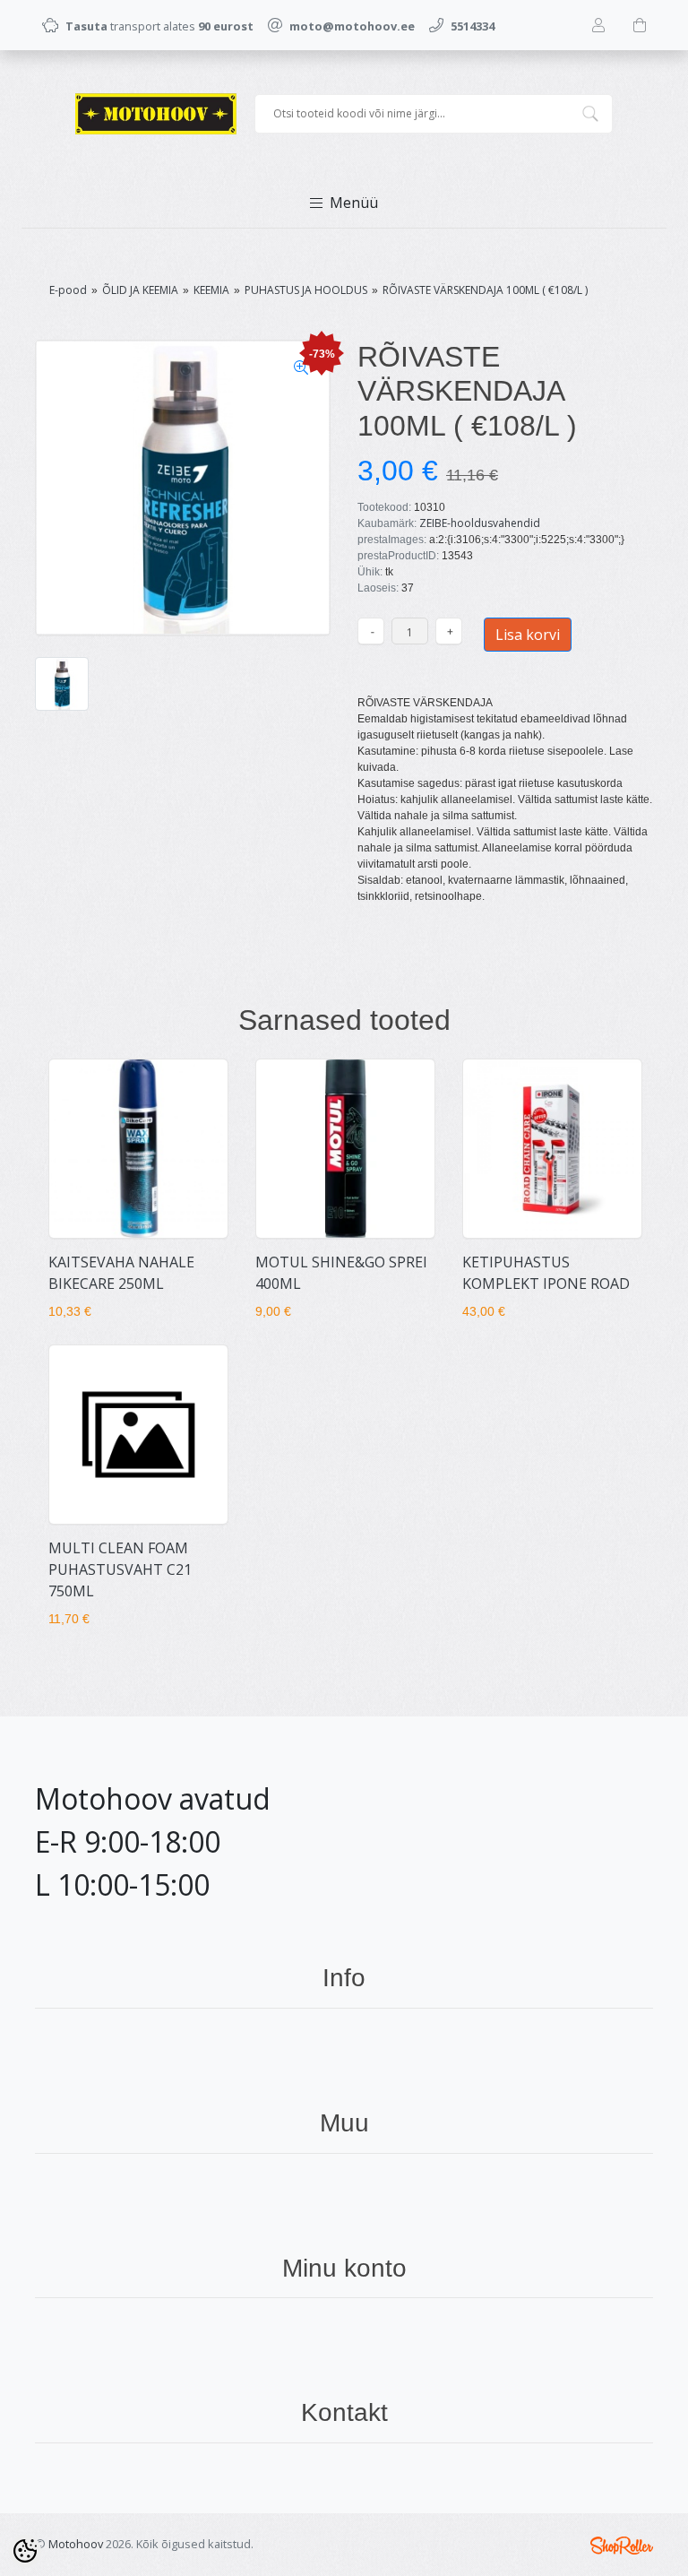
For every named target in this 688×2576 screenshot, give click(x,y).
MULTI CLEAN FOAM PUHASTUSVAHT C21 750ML (120, 1569)
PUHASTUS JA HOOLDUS (306, 290)
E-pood (68, 290)
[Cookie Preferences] (25, 2551)
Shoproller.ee (622, 2546)
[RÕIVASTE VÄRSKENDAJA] (183, 488)
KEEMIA (211, 290)
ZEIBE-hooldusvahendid (480, 523)
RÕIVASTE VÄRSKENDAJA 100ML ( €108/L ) (485, 290)
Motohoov (76, 2544)
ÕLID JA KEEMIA (140, 290)
